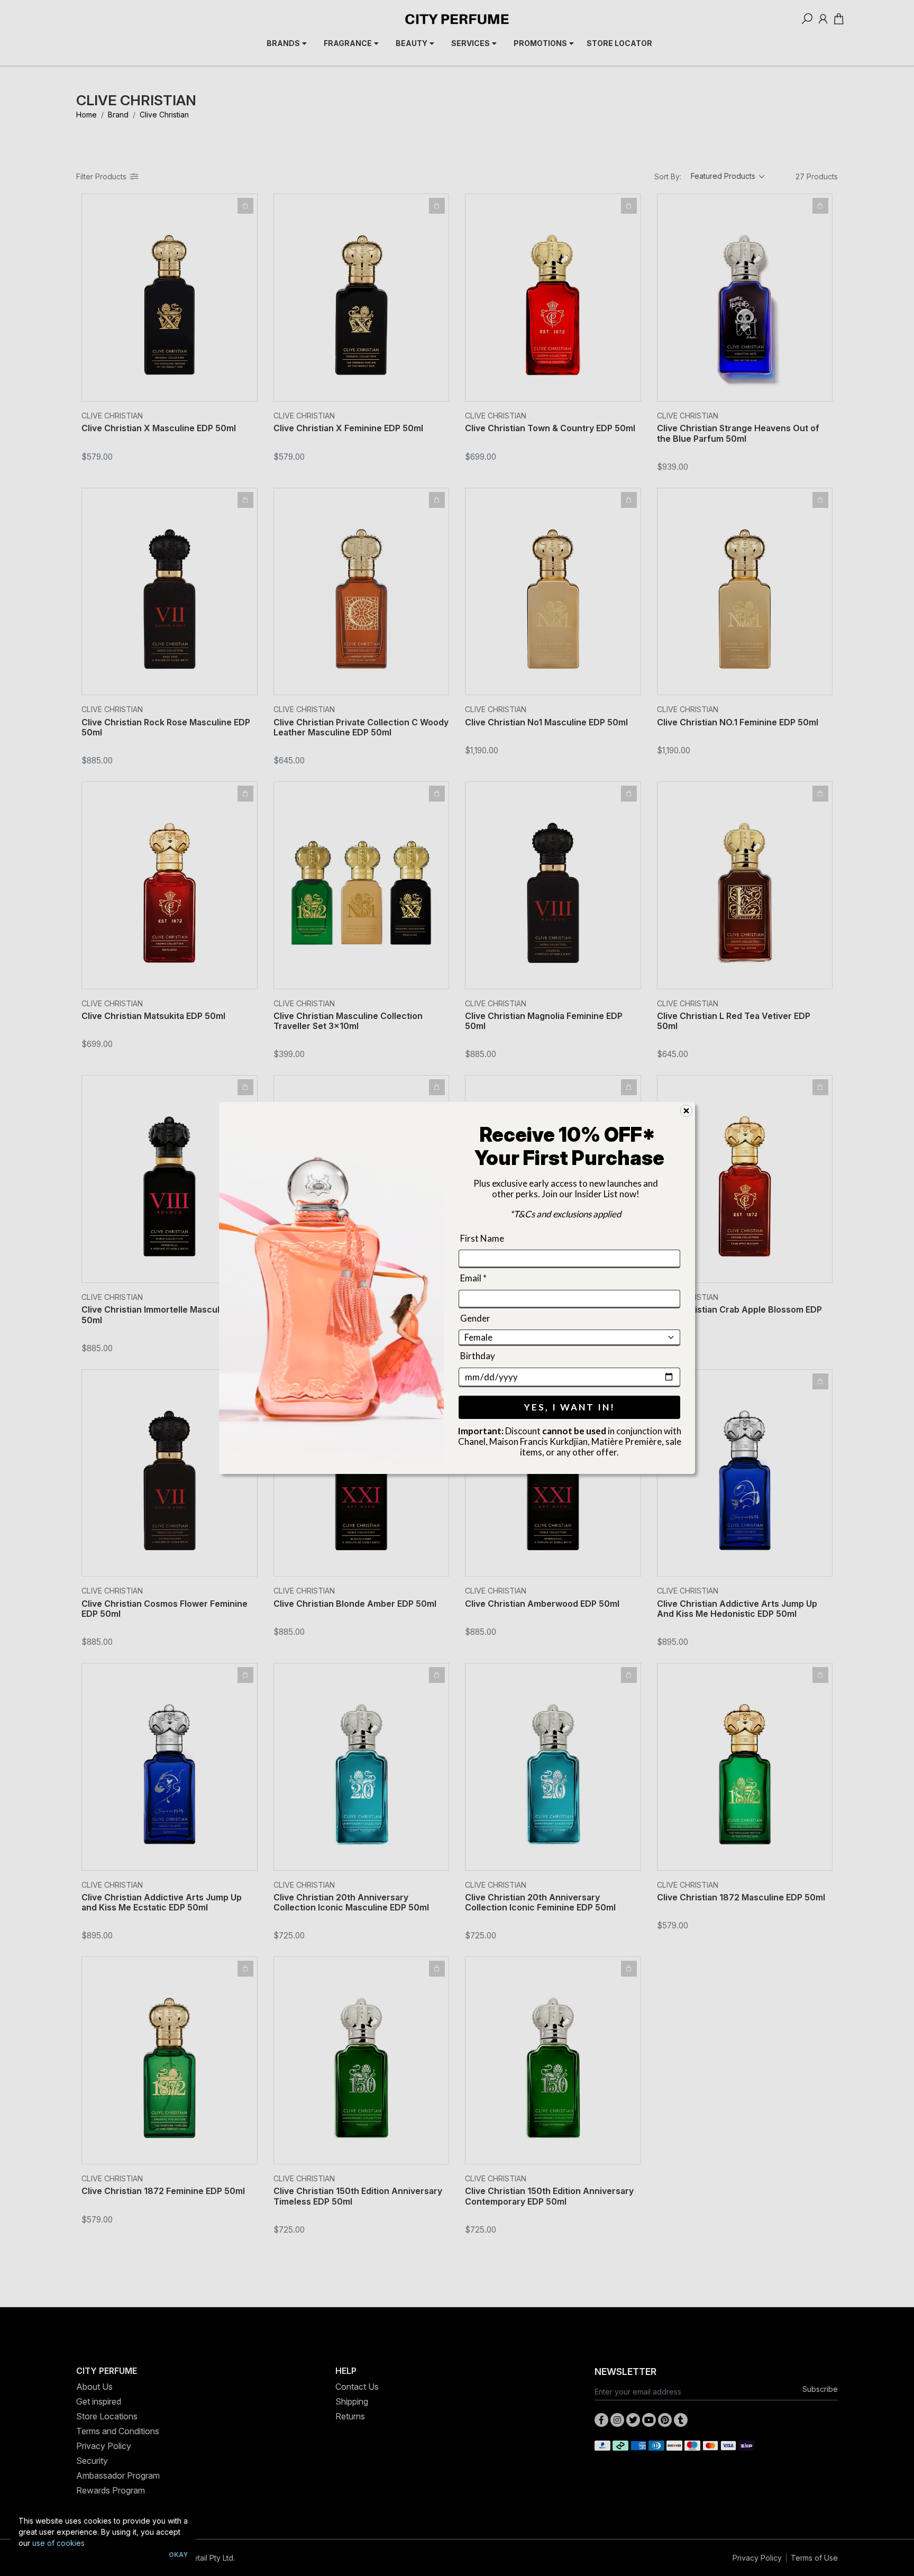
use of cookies (58, 2543)
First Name (482, 1238)
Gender (475, 1318)
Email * (473, 1278)
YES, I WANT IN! (570, 1407)
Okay (178, 2555)
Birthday (478, 1356)
